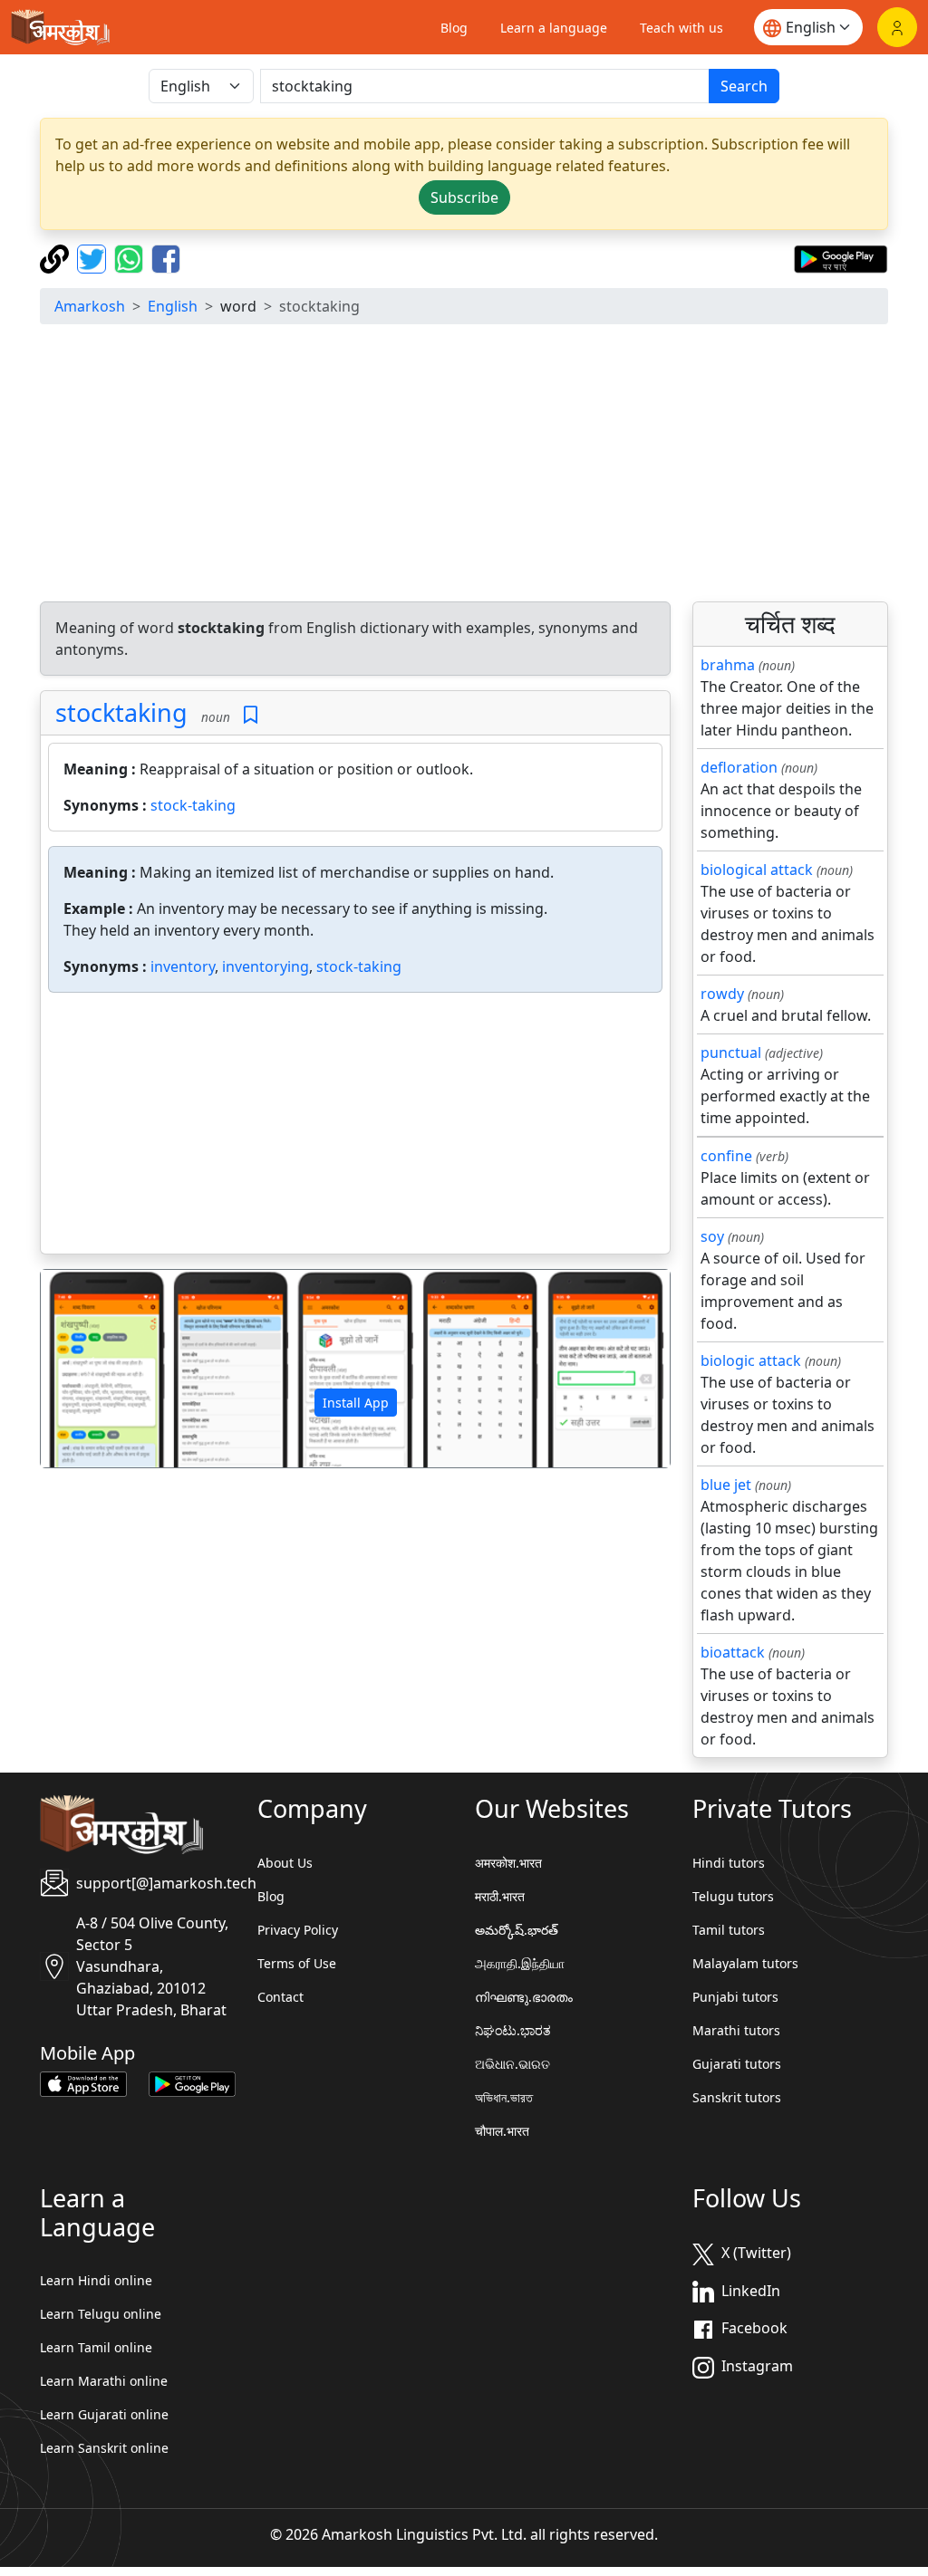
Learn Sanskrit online (104, 2448)
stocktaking (121, 712)
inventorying (266, 966)
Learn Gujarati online (104, 2414)
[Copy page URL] (57, 257)
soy (712, 1236)
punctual (731, 1053)
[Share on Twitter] (94, 257)
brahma (728, 665)
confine (726, 1156)
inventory (183, 966)
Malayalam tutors (745, 1963)
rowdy (722, 994)
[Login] (897, 27)
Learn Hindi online (96, 2280)
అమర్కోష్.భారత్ (517, 1930)
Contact (280, 1997)
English (173, 306)
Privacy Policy (298, 1930)
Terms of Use (297, 1963)
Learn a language (554, 28)
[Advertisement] (464, 466)
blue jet (726, 1485)
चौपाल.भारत (502, 2131)
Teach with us (681, 28)
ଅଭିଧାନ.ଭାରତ (512, 2064)
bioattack (733, 1652)
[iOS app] (83, 2083)
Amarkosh (90, 306)
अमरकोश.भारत (508, 1863)
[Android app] (192, 2083)
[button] (88, 1368)
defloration (739, 767)
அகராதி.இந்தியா (520, 1963)
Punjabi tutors (735, 1997)
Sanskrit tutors (737, 2097)
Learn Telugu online (101, 2314)
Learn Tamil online (96, 2347)
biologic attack (751, 1360)
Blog (454, 28)
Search (744, 86)
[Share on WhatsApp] (131, 257)
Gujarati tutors (737, 2064)
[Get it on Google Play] (841, 257)
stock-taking (193, 805)
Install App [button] (356, 1403)
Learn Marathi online (104, 2381)
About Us (285, 1863)
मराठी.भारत (500, 1896)
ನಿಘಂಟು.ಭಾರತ (513, 2030)
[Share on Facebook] (166, 257)
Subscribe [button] (464, 197)
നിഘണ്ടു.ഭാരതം (524, 1997)
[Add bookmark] (251, 715)
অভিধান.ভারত (504, 2097)
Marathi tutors (736, 2030)
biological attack (757, 870)
